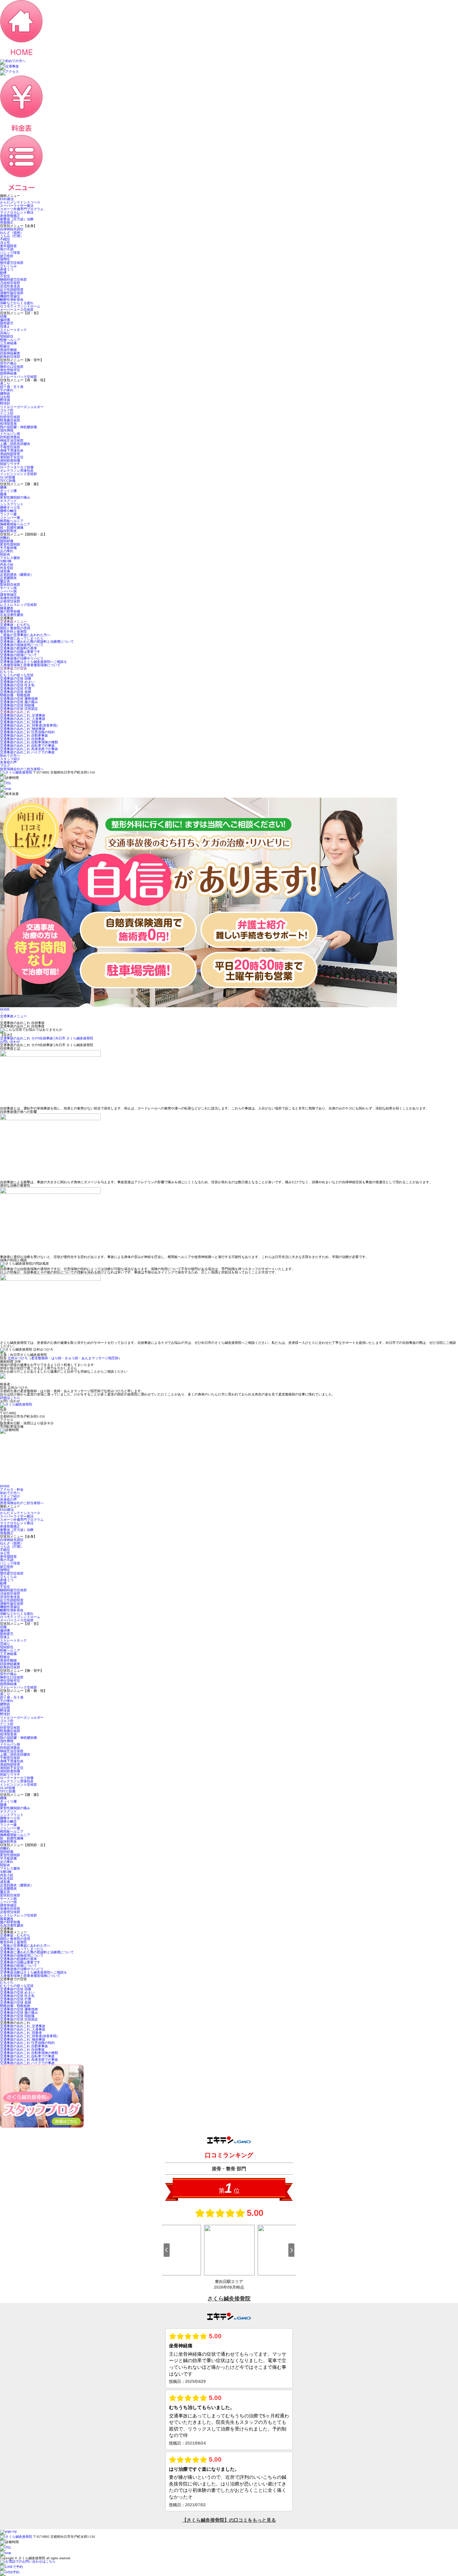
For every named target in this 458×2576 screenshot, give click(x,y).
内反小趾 (7, 564)
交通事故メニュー (13, 621)
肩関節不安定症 (12, 457)
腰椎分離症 (8, 511)
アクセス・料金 (12, 1490)
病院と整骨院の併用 (15, 628)
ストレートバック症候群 (18, 377)
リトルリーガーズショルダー (22, 407)
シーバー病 (8, 591)
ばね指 (5, 397)
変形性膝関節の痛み (15, 497)
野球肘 (5, 404)
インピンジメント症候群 (18, 474)
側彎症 (5, 259)
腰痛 (3, 487)
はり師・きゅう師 (65, 1358)
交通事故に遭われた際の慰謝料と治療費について (37, 642)
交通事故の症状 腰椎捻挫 (19, 699)
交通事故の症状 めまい (17, 682)
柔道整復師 (40, 1358)
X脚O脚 (6, 561)
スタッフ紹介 (10, 759)
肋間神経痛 (8, 373)
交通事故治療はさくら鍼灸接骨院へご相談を (34, 662)
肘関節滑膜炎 (10, 437)
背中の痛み (8, 363)
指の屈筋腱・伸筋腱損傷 (18, 427)
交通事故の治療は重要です (20, 652)
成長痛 (5, 571)
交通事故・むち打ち (15, 625)
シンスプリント (12, 504)
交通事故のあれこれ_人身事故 (23, 719)
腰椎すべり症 (10, 507)
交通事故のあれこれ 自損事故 (22, 739)
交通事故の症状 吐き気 (17, 685)
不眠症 (5, 239)
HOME (5, 1009)
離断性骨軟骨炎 (12, 300)
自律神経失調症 (12, 229)
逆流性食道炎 (10, 286)
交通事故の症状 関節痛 (17, 705)
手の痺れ (7, 390)
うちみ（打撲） (12, 236)
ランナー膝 (8, 514)
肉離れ (5, 538)
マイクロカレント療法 (17, 212)
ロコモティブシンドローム (20, 306)
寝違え (5, 326)
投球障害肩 (8, 424)
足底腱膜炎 (8, 578)
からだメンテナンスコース (20, 202)
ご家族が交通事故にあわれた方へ (25, 635)
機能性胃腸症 (10, 296)
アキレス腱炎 (10, 558)
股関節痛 (7, 541)
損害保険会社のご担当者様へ (22, 769)
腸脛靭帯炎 (8, 531)
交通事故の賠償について (18, 655)
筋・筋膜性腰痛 (12, 528)
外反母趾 (7, 568)
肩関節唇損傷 (10, 461)
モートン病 (8, 588)
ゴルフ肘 (7, 410)
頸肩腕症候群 (10, 420)
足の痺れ (7, 551)
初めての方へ (10, 756)
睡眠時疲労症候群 (13, 279)
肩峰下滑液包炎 (12, 450)
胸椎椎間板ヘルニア (15, 524)
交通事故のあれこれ (15, 712)
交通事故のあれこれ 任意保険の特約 (27, 732)
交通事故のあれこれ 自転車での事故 (27, 746)
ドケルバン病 (10, 434)
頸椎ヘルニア (10, 340)
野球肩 (5, 400)
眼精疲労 (7, 323)
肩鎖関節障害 (10, 454)
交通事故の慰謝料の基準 (18, 648)
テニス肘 (7, 414)
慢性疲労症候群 (12, 263)
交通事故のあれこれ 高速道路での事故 (29, 749)
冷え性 (5, 243)
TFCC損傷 (8, 481)
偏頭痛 (5, 320)
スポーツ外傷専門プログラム (22, 209)
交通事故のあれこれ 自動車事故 (24, 735)
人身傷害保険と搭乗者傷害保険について (30, 665)
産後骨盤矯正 (10, 216)
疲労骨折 (7, 256)
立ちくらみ (8, 266)
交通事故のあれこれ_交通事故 (23, 715)
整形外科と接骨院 (13, 632)
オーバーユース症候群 (17, 310)
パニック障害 (10, 253)
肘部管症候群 (10, 417)
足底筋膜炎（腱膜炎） (17, 575)
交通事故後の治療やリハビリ (22, 658)
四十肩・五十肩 (12, 387)
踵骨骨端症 (8, 595)
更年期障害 (8, 246)
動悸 (3, 273)
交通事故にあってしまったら (22, 638)
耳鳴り (5, 333)
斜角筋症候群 (10, 357)
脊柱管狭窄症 (10, 370)
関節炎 (5, 554)
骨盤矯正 (7, 222)
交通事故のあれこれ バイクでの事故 (27, 752)
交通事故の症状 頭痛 (16, 678)
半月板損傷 (8, 548)
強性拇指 (7, 430)
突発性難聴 (8, 350)
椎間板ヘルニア (12, 521)
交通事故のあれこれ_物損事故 (23, 729)
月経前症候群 (10, 283)
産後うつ (7, 269)
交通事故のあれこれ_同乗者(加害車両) (29, 725)
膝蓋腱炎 (7, 608)
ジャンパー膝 (10, 518)
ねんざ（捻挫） (12, 233)
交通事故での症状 (13, 668)
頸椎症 (5, 347)
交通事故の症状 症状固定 (19, 709)
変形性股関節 (10, 544)
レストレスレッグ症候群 (18, 605)
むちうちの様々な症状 (17, 675)
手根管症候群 (10, 447)
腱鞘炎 (5, 393)
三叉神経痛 (8, 343)
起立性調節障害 (12, 290)
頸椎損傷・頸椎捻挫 (15, 695)
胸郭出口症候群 (12, 367)
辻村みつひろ (18, 1358)
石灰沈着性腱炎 (12, 615)
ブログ (5, 766)
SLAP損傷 (8, 477)
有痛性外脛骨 (10, 598)
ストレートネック (13, 330)
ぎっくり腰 (8, 491)
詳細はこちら (10, 1398)
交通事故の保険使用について (22, 645)
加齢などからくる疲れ (17, 303)
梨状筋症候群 (10, 585)
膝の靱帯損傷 (10, 611)
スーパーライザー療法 (17, 206)
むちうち (7, 672)
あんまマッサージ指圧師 (100, 1358)
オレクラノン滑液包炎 (17, 471)
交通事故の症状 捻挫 (16, 692)
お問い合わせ (10, 1042)
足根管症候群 (10, 601)
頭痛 (3, 316)
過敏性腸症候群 (12, 293)
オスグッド (8, 501)
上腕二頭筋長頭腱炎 (15, 444)
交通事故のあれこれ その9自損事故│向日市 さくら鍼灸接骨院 (47, 1038)
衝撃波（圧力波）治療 (17, 219)
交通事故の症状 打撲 (16, 689)
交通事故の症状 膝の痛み (19, 702)
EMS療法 (7, 199)
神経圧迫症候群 (12, 440)
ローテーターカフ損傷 (17, 467)
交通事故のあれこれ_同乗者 (21, 722)
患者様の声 (8, 762)
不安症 (5, 276)
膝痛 (3, 494)
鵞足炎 (5, 581)
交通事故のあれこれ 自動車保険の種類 (29, 742)
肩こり (5, 383)
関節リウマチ (10, 464)
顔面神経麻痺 (10, 353)
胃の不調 (7, 249)
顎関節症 (7, 336)
